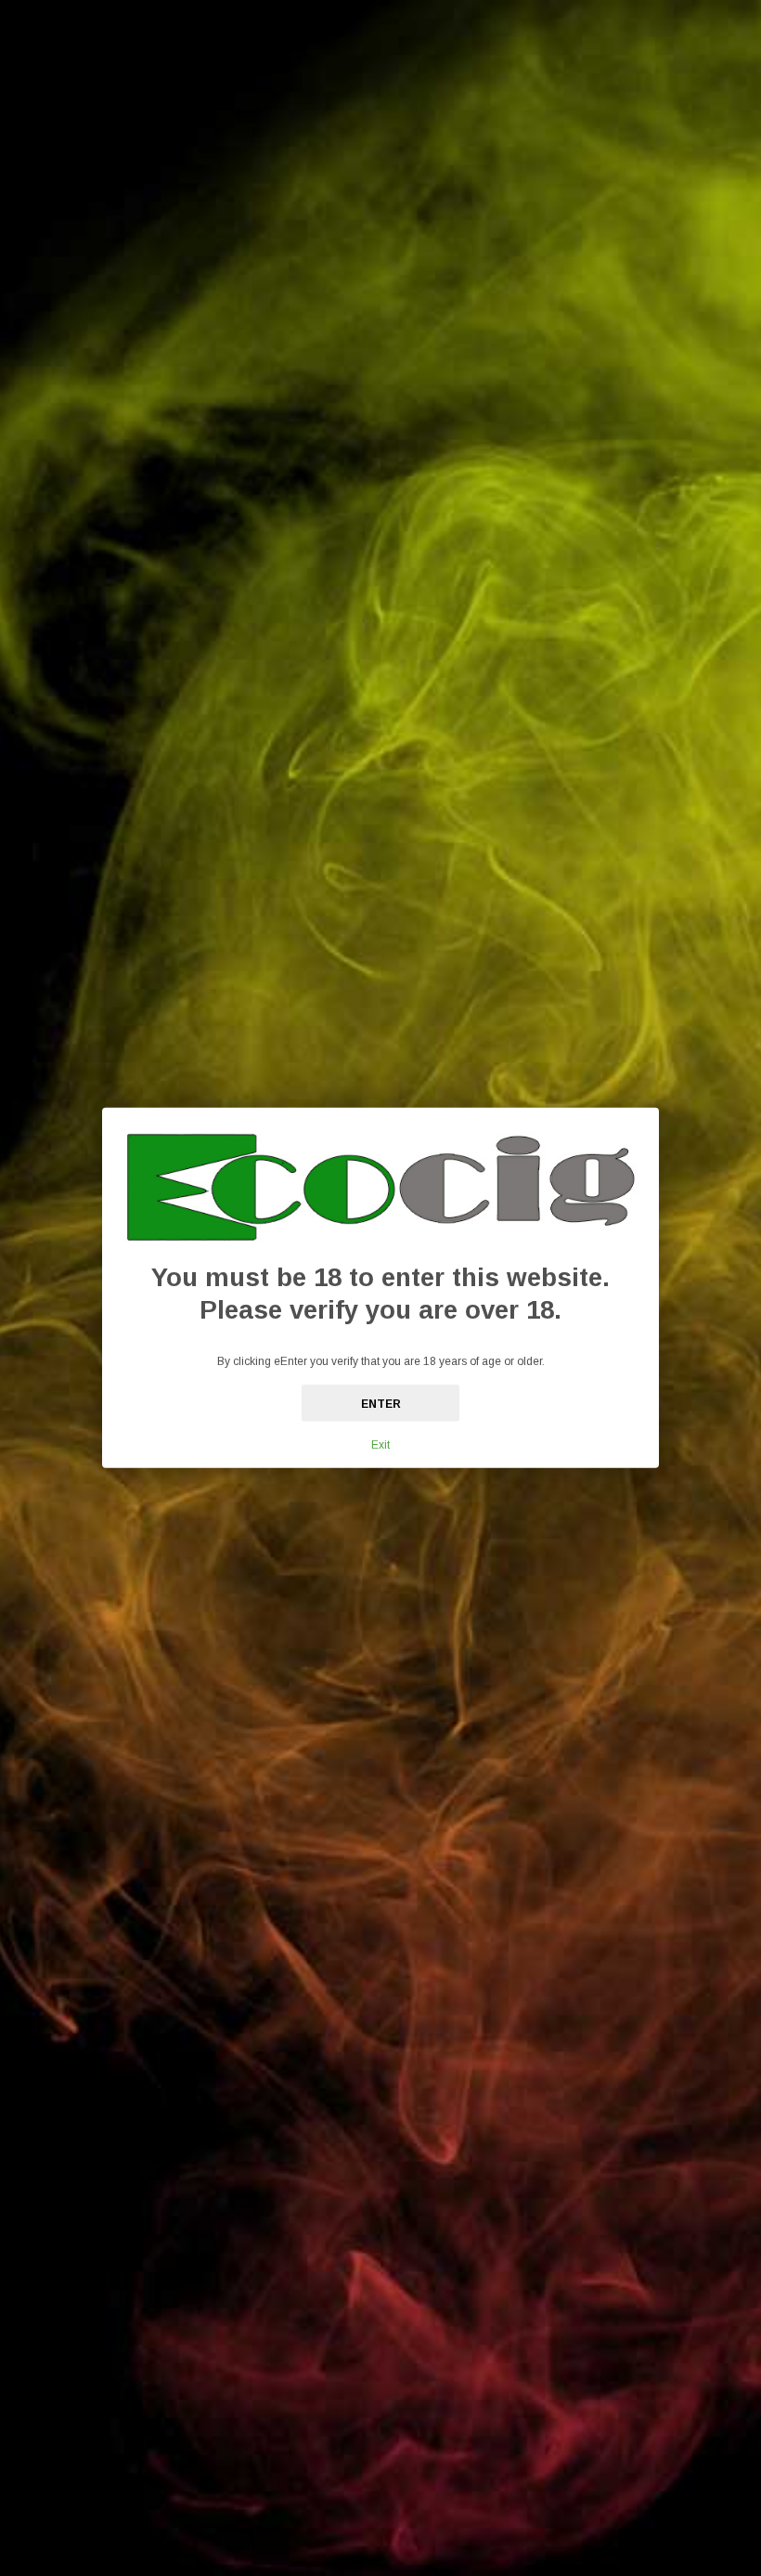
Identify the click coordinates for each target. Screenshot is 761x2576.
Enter (381, 1404)
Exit (380, 1445)
